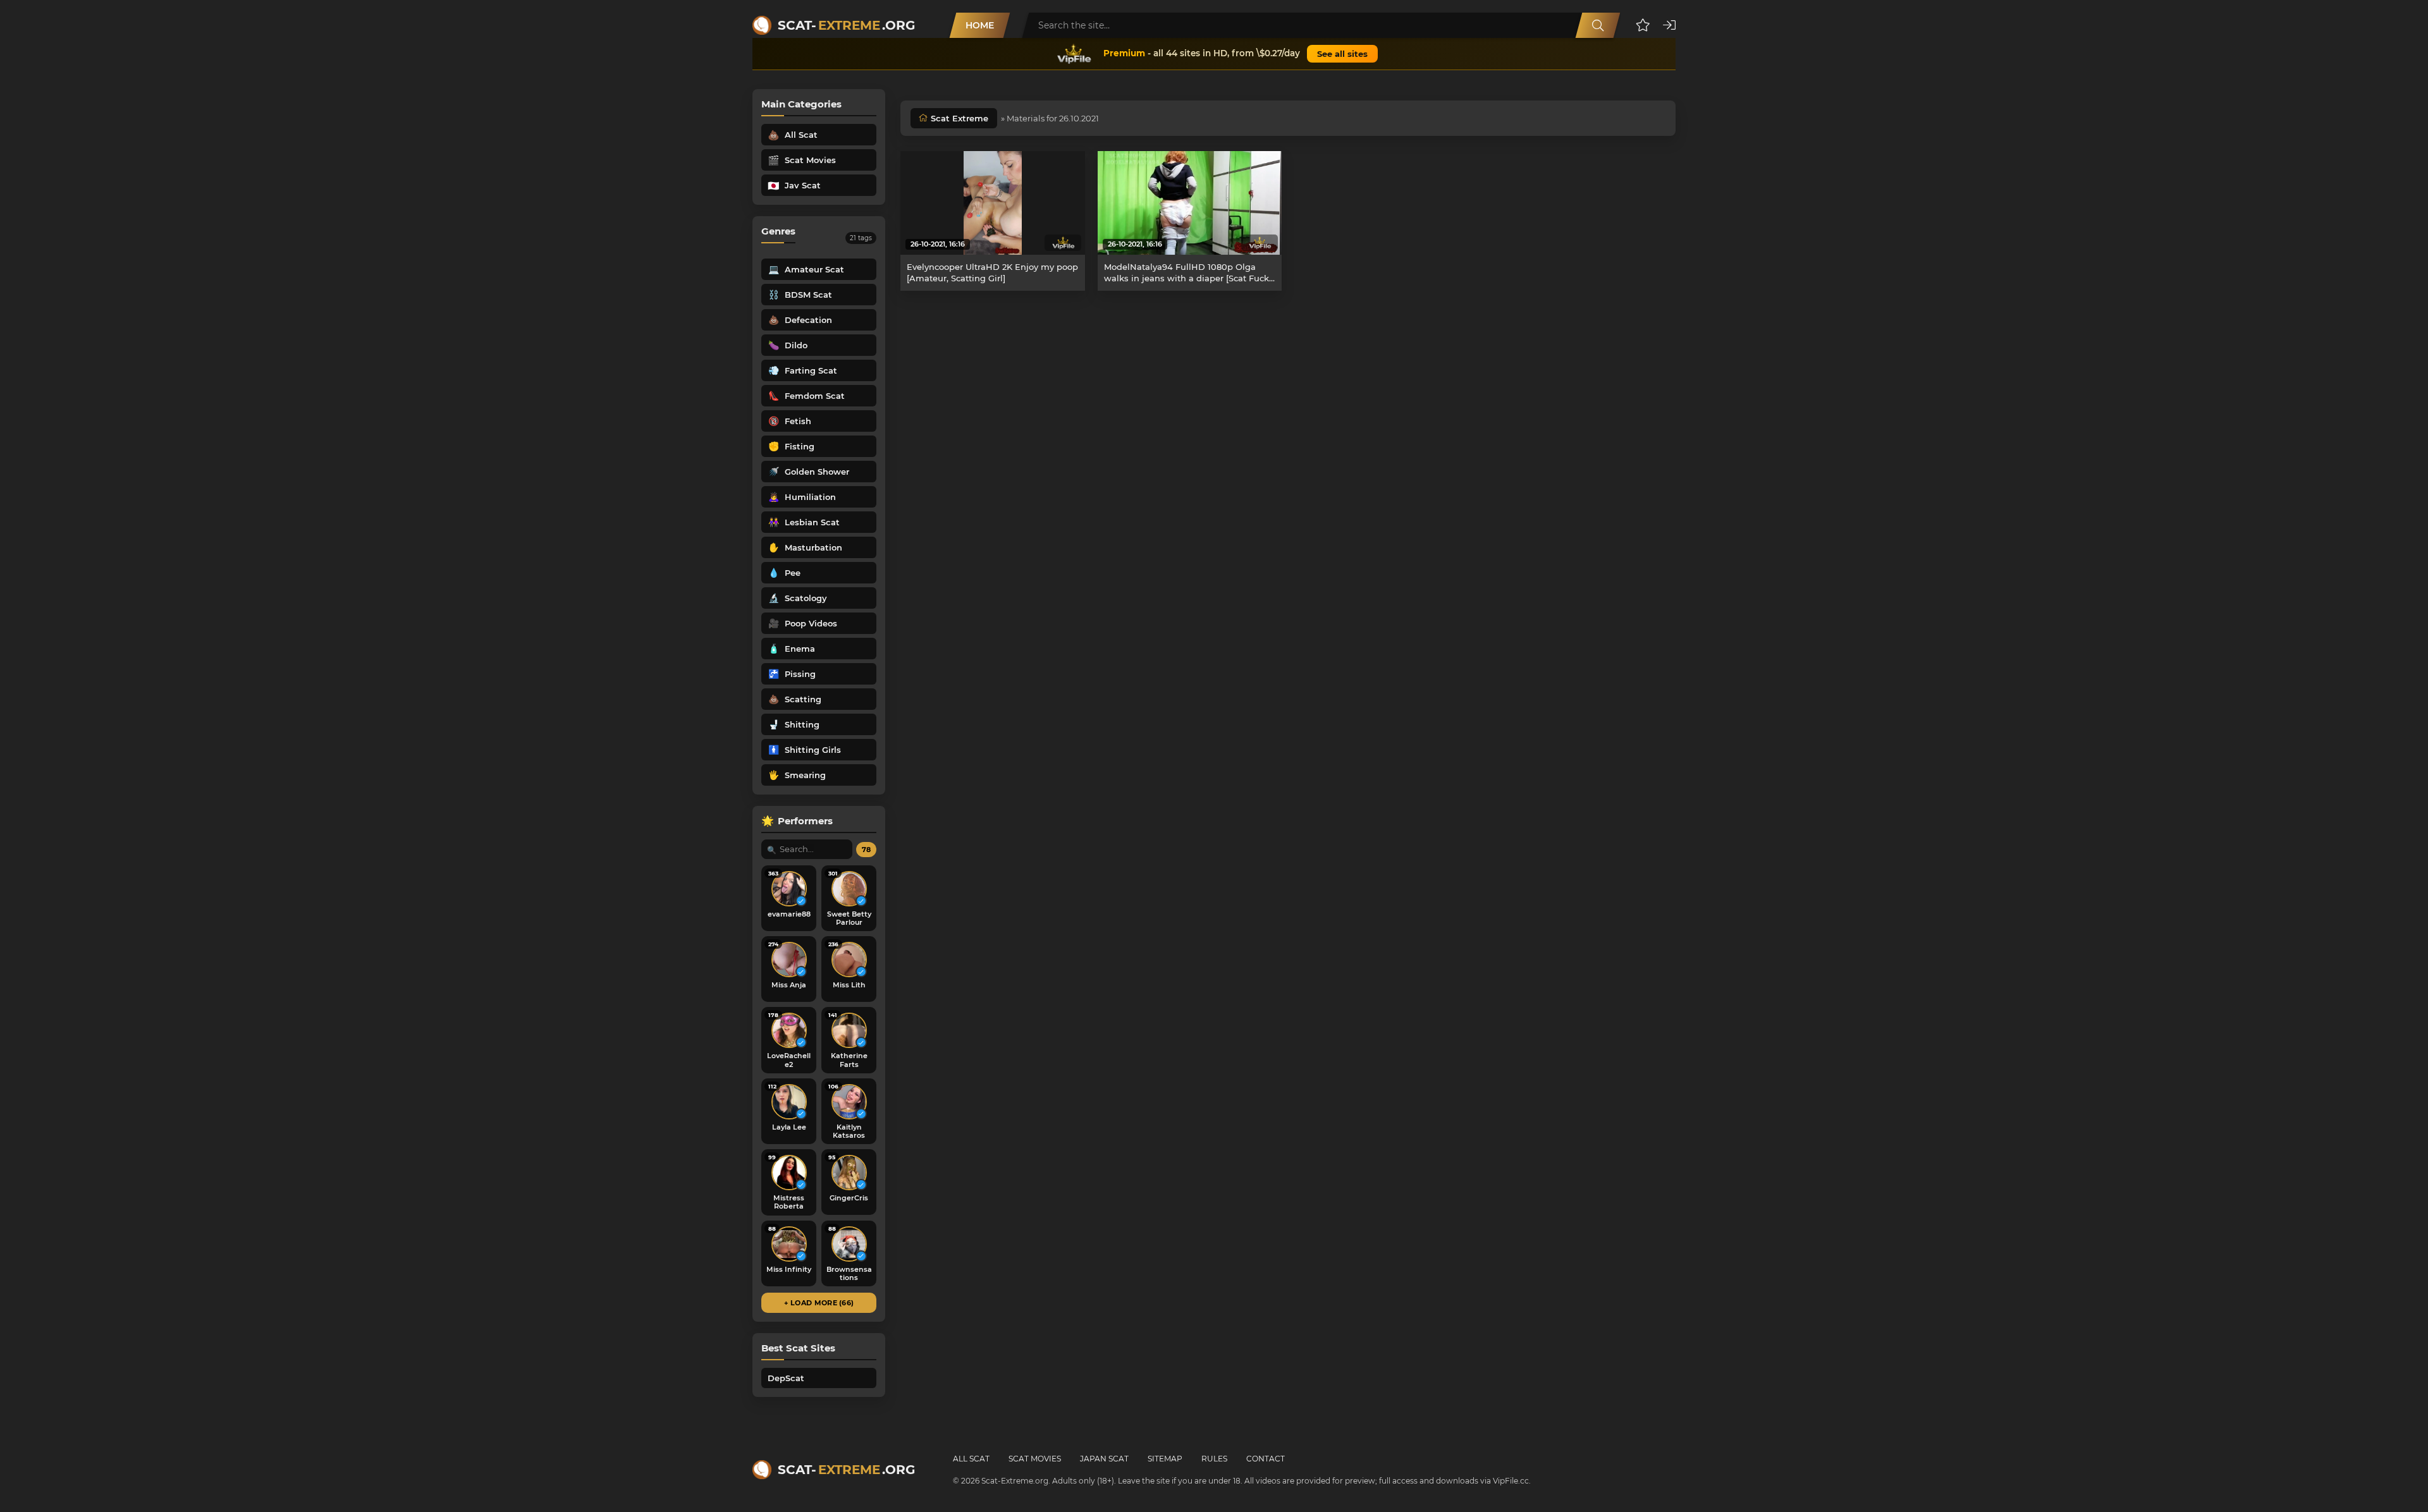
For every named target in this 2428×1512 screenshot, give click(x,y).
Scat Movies (1035, 1459)
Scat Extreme (960, 118)
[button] (1643, 25)
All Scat (971, 1459)
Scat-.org (846, 25)
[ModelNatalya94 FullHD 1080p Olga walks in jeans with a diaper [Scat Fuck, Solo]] (1190, 203)
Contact (1266, 1459)
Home (980, 25)
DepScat (786, 1378)
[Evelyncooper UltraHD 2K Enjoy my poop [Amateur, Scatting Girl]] (993, 203)
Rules (1214, 1459)
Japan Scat (1104, 1459)
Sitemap (1165, 1459)
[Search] (1598, 25)
